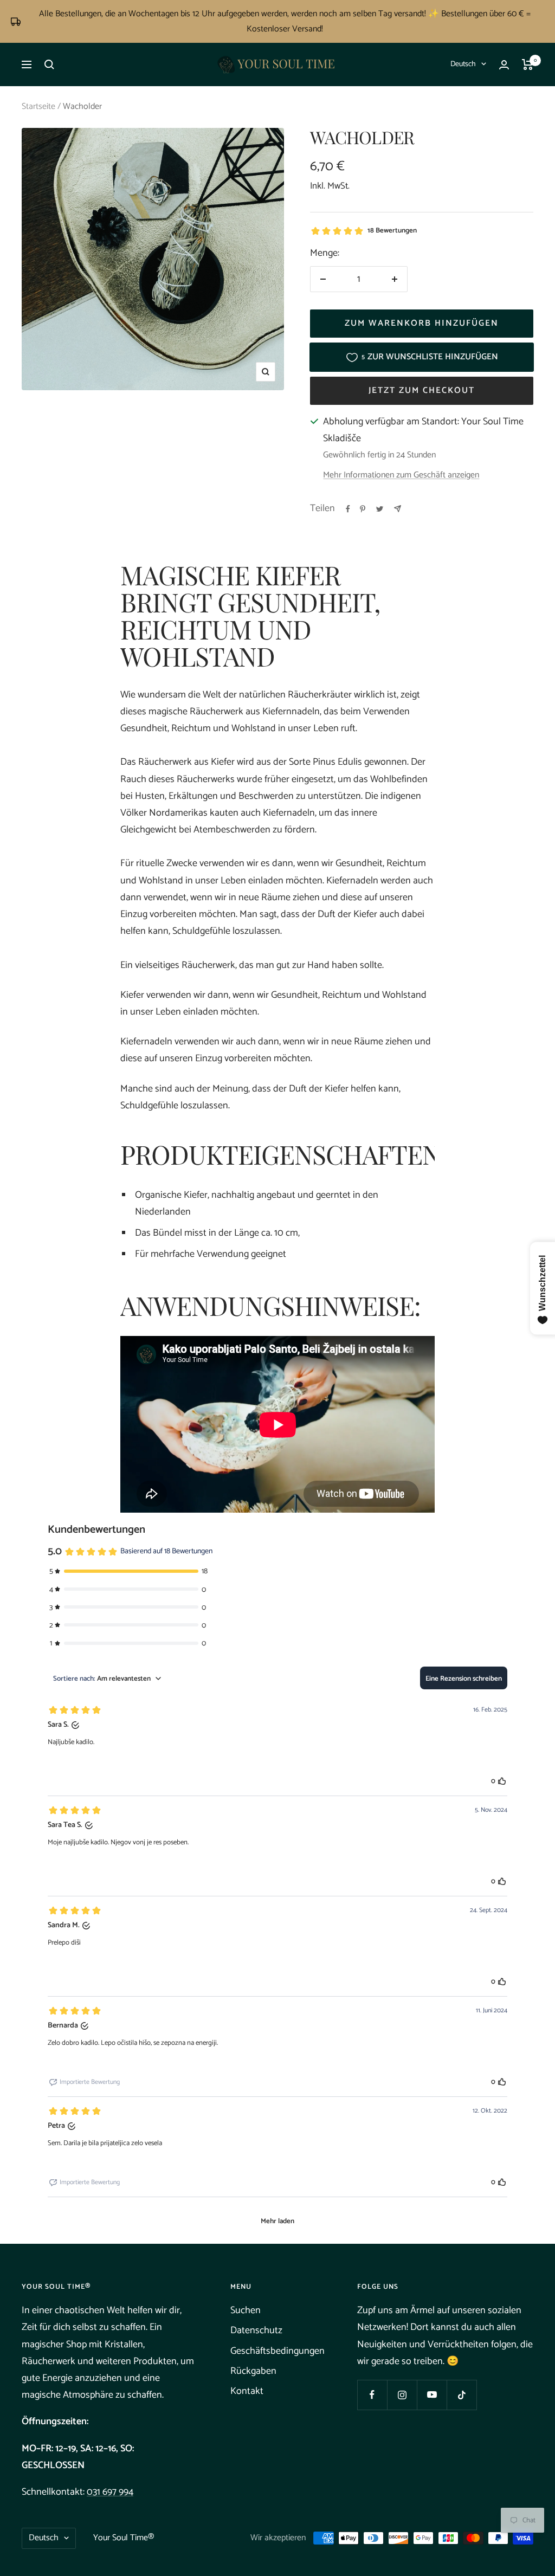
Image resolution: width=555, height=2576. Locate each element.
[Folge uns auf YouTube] (432, 2395)
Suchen (246, 2310)
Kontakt (247, 2391)
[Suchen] (49, 64)
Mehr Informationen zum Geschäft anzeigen (401, 476)
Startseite (38, 106)
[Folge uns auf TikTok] (462, 2395)
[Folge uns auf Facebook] (372, 2395)
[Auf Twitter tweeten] (380, 509)
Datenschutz (256, 2330)
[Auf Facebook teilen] (348, 509)
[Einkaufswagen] (528, 64)
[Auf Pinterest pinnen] (363, 509)
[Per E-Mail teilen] (398, 509)
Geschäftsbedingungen (277, 2351)
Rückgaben (253, 2371)
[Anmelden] (504, 65)
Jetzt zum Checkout (422, 390)
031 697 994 (110, 2492)
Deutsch (463, 64)
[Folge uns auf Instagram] (402, 2395)
